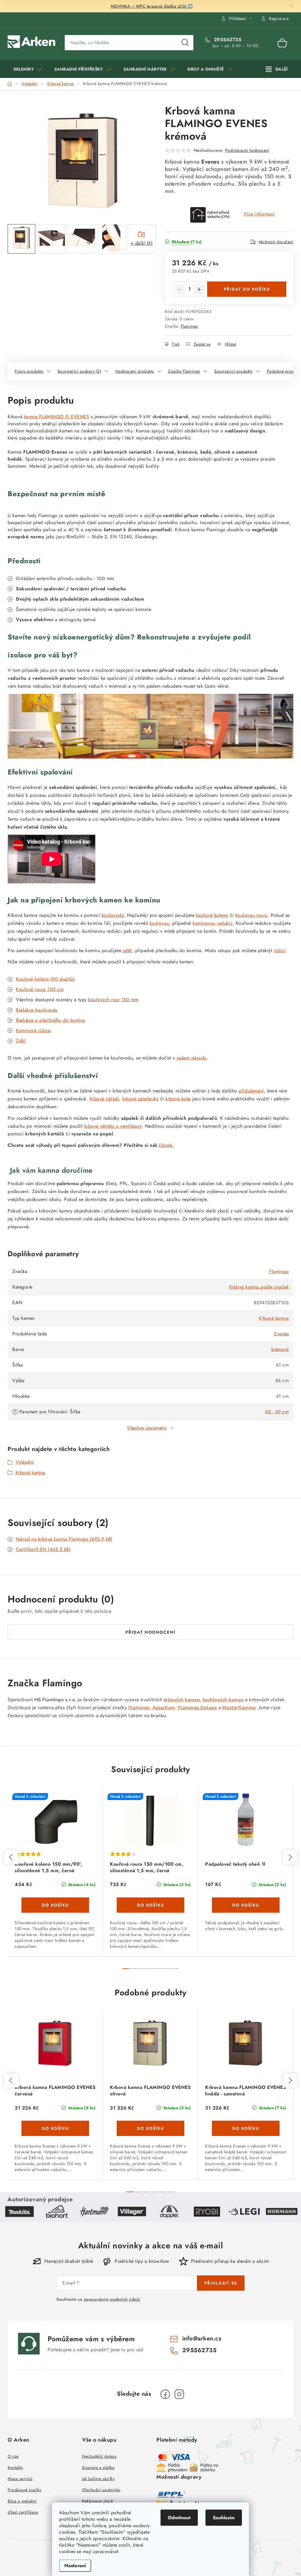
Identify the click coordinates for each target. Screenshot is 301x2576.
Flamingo (189, 326)
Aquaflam (164, 1708)
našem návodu (192, 1058)
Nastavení (75, 2566)
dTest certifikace (23, 2512)
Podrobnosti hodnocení (247, 150)
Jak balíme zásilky (98, 2479)
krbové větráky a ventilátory (113, 1126)
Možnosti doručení (276, 242)
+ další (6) (142, 243)
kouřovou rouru (251, 915)
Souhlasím (224, 2518)
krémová (280, 1349)
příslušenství (251, 1091)
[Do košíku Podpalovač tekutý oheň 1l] (246, 1905)
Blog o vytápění (22, 2501)
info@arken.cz (202, 2338)
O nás (13, 2456)
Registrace (279, 19)
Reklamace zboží (98, 2501)
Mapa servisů (20, 2479)
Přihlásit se (221, 2283)
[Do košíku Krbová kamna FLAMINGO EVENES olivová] (150, 2128)
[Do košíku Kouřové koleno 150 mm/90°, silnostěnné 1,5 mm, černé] (55, 1905)
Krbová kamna (274, 1318)
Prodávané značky (24, 2490)
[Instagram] (179, 2394)
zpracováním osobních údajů (112, 2299)
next (290, 1857)
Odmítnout (179, 2518)
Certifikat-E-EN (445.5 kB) (43, 1549)
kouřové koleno (212, 915)
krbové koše (178, 1099)
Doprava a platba (98, 2467)
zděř (127, 950)
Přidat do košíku (247, 289)
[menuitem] (28, 69)
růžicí (280, 950)
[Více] (277, 69)
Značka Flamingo (184, 371)
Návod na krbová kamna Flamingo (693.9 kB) (64, 1539)
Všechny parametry (147, 1428)
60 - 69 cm (277, 1412)
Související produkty (233, 371)
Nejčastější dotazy (99, 2456)
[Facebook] (165, 2394)
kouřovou (159, 923)
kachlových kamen (223, 1700)
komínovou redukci (213, 923)
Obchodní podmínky (101, 2490)
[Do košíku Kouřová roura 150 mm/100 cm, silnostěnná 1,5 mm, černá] (150, 1905)
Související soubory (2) (80, 371)
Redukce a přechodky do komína (51, 1020)
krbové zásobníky (140, 1099)
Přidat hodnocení (150, 1632)
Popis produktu (29, 371)
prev (11, 1857)
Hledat (185, 43)
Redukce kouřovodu (37, 1010)
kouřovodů (113, 915)
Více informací (259, 214)
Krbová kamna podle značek (259, 1287)
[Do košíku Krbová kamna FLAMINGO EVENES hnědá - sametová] (246, 2128)
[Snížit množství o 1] (180, 289)
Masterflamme (239, 1708)
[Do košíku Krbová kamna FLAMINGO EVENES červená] (55, 2128)
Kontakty (15, 2467)
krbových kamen (182, 1700)
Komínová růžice (33, 1030)
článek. (166, 1145)
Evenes (281, 1334)
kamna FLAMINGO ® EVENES (57, 417)
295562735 (227, 40)
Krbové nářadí (104, 1099)
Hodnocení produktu (135, 371)
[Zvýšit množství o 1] (199, 289)
